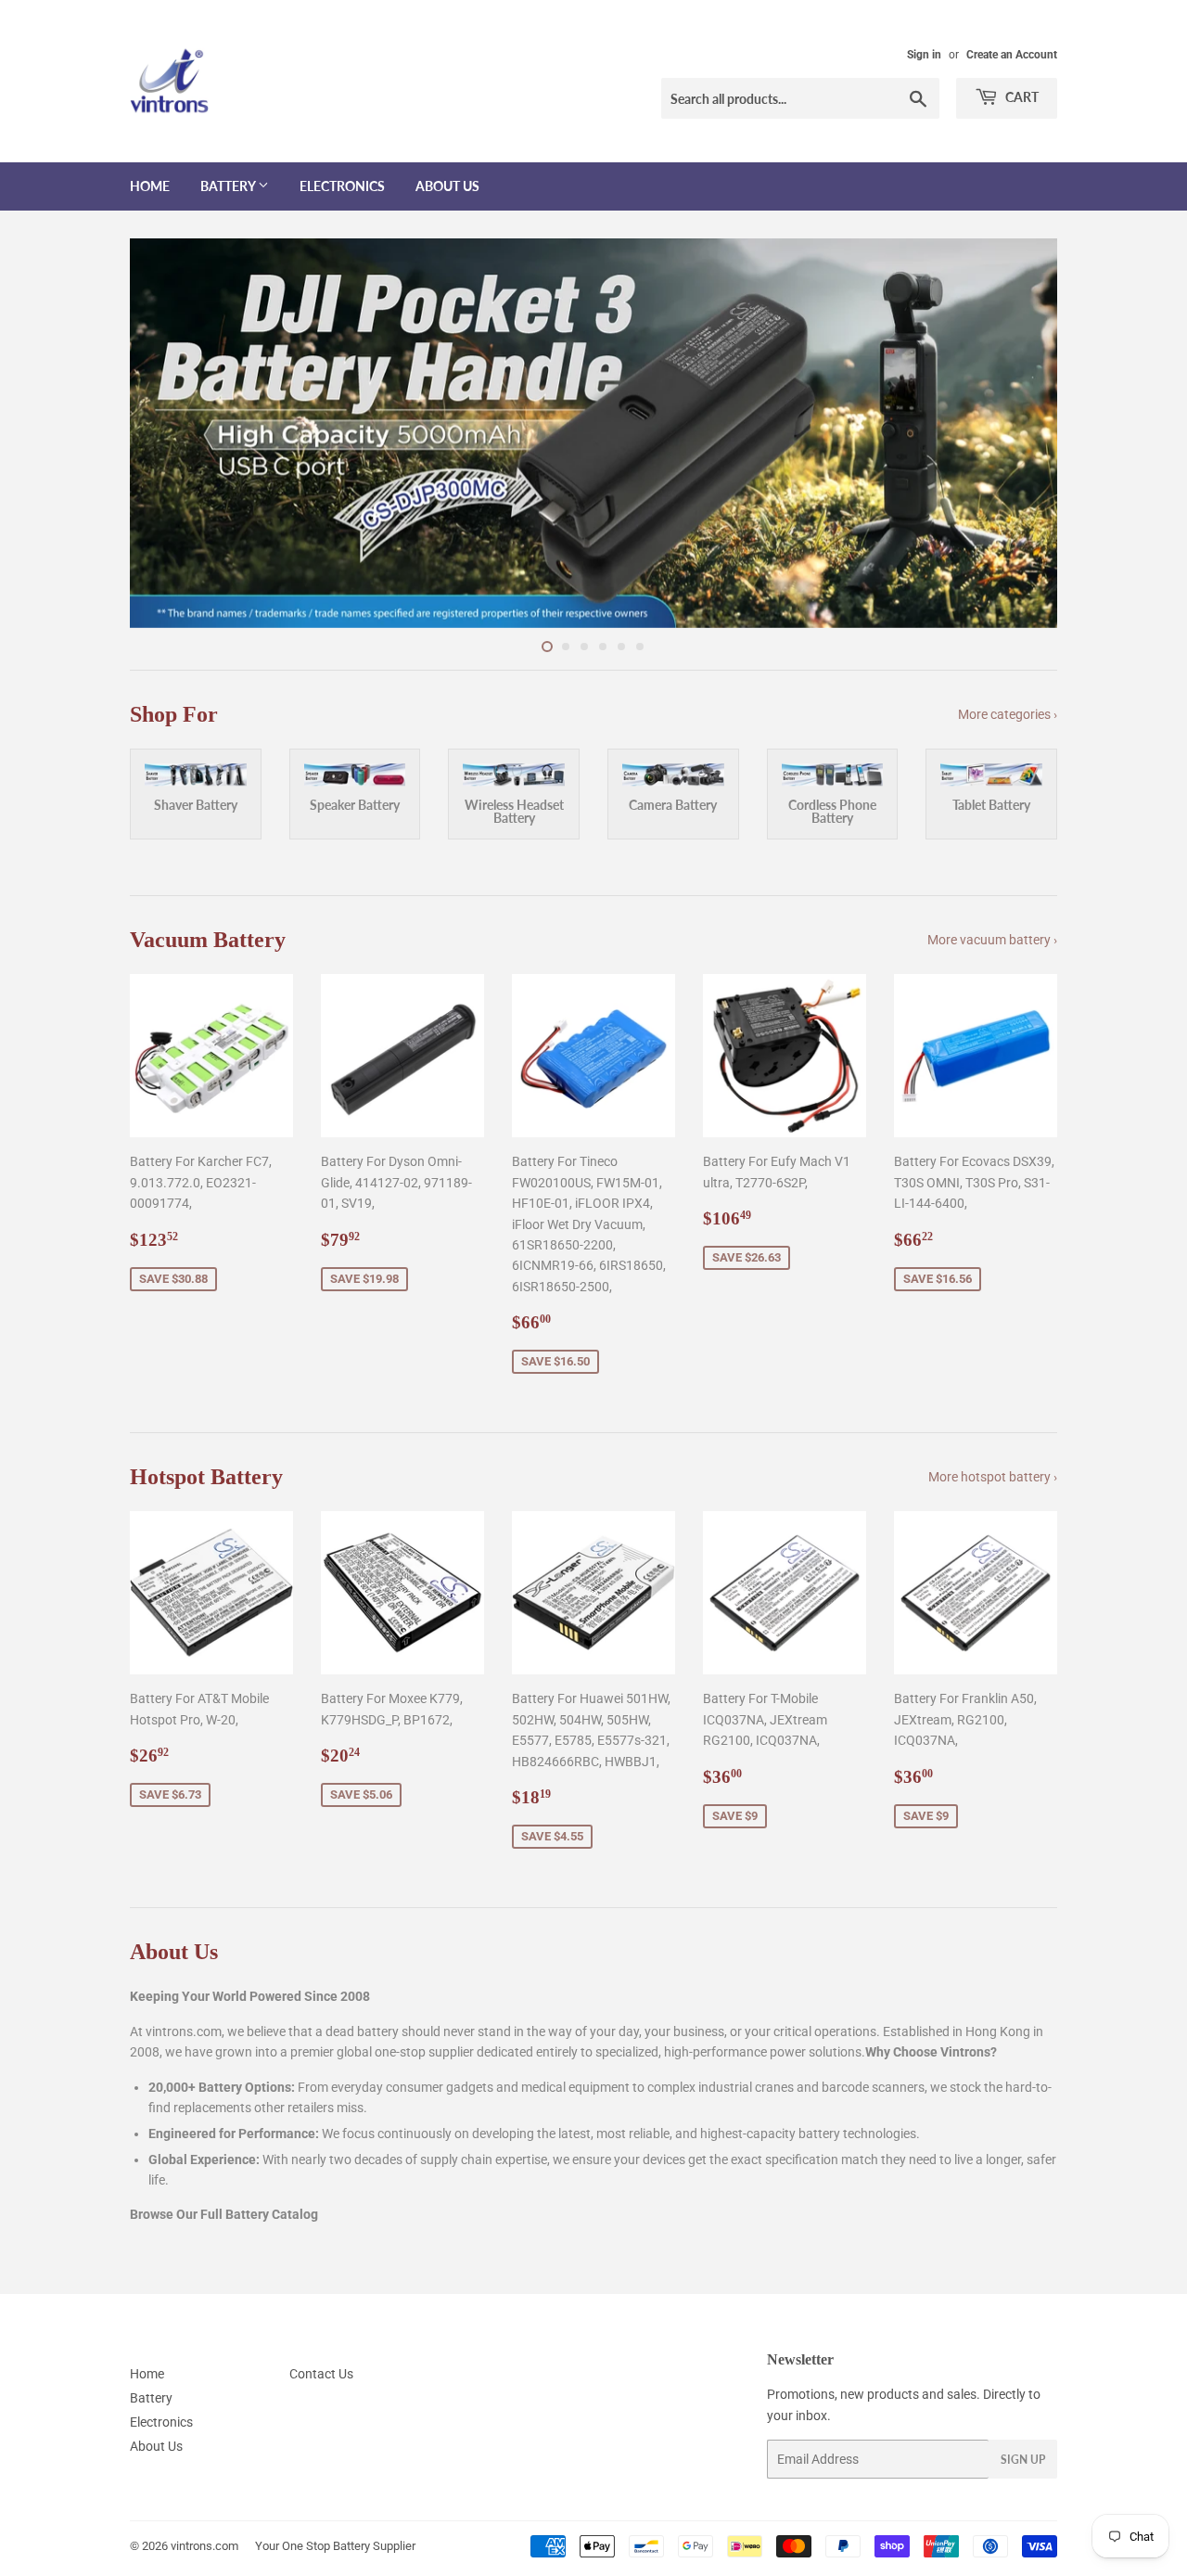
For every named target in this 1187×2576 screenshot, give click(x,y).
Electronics (342, 186)
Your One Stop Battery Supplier (335, 2546)
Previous (169, 433)
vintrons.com (204, 2546)
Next (1018, 433)
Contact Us (321, 2374)
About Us (447, 186)
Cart (1021, 97)
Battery (229, 186)
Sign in (924, 55)
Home (150, 186)
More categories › (1008, 714)
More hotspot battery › (993, 1477)
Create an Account (1012, 55)
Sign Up (1023, 2460)
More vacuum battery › (992, 940)
